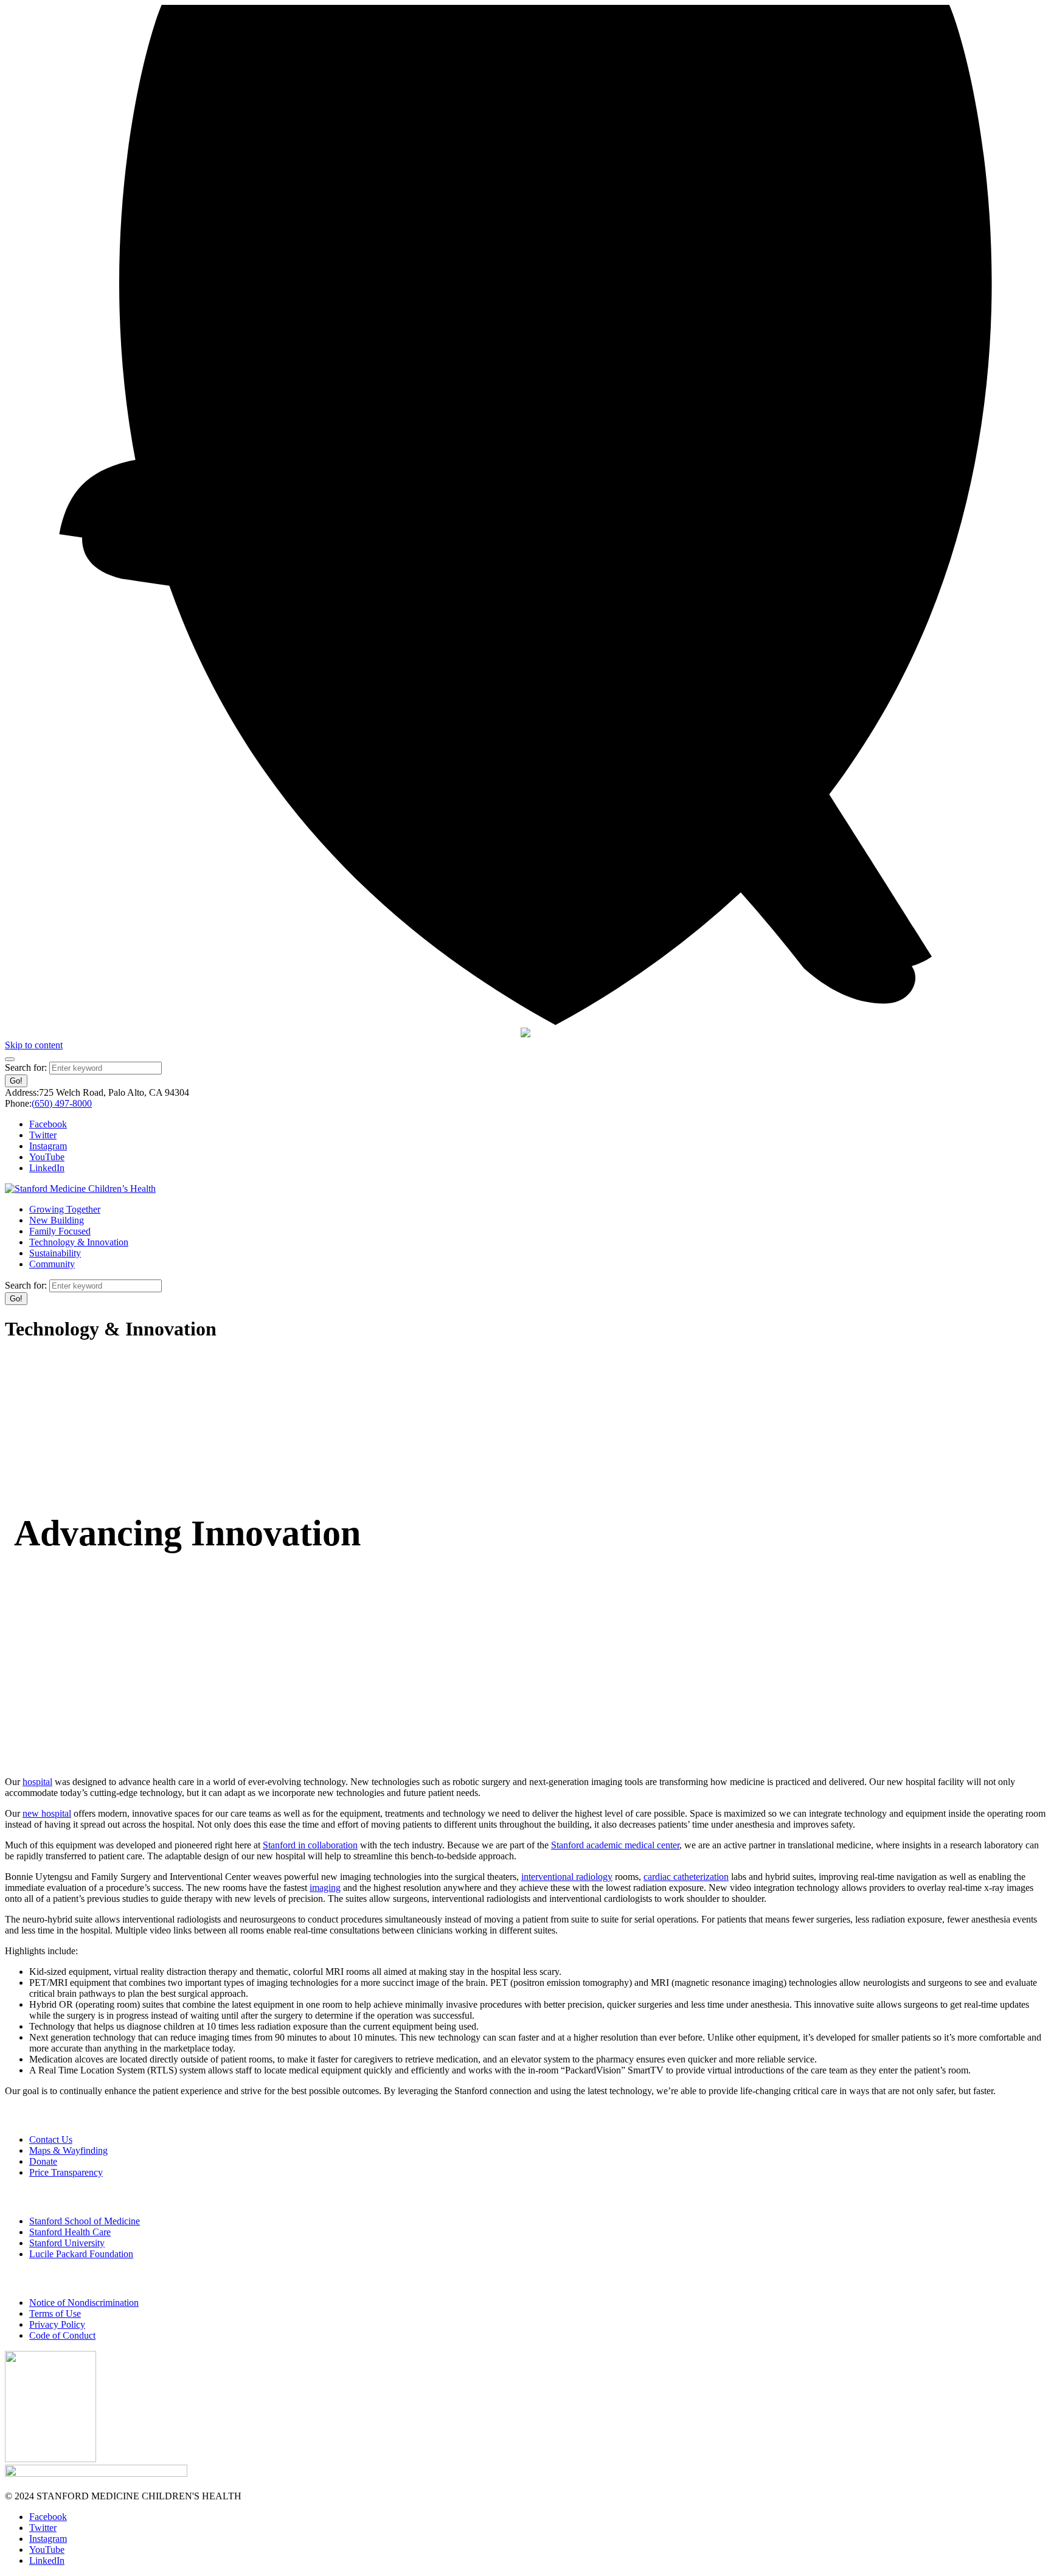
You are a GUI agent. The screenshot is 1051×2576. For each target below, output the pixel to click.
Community (52, 1264)
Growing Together (65, 1209)
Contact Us (51, 2139)
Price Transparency (66, 2172)
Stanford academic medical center (615, 1845)
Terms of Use (55, 2313)
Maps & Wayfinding (68, 2150)
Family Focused (60, 1231)
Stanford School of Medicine (85, 2221)
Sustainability (55, 1253)
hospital (37, 1782)
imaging (325, 1888)
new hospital (47, 1813)
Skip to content (34, 1045)
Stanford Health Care (70, 2232)
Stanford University (67, 2243)
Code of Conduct (62, 2335)
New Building (57, 1220)
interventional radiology (567, 1877)
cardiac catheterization (686, 1877)
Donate (43, 2161)
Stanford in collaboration (310, 1845)
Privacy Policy (57, 2324)
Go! (16, 1081)
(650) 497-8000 (62, 1103)
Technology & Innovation (79, 1242)
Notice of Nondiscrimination (84, 2303)
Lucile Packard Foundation (81, 2254)
